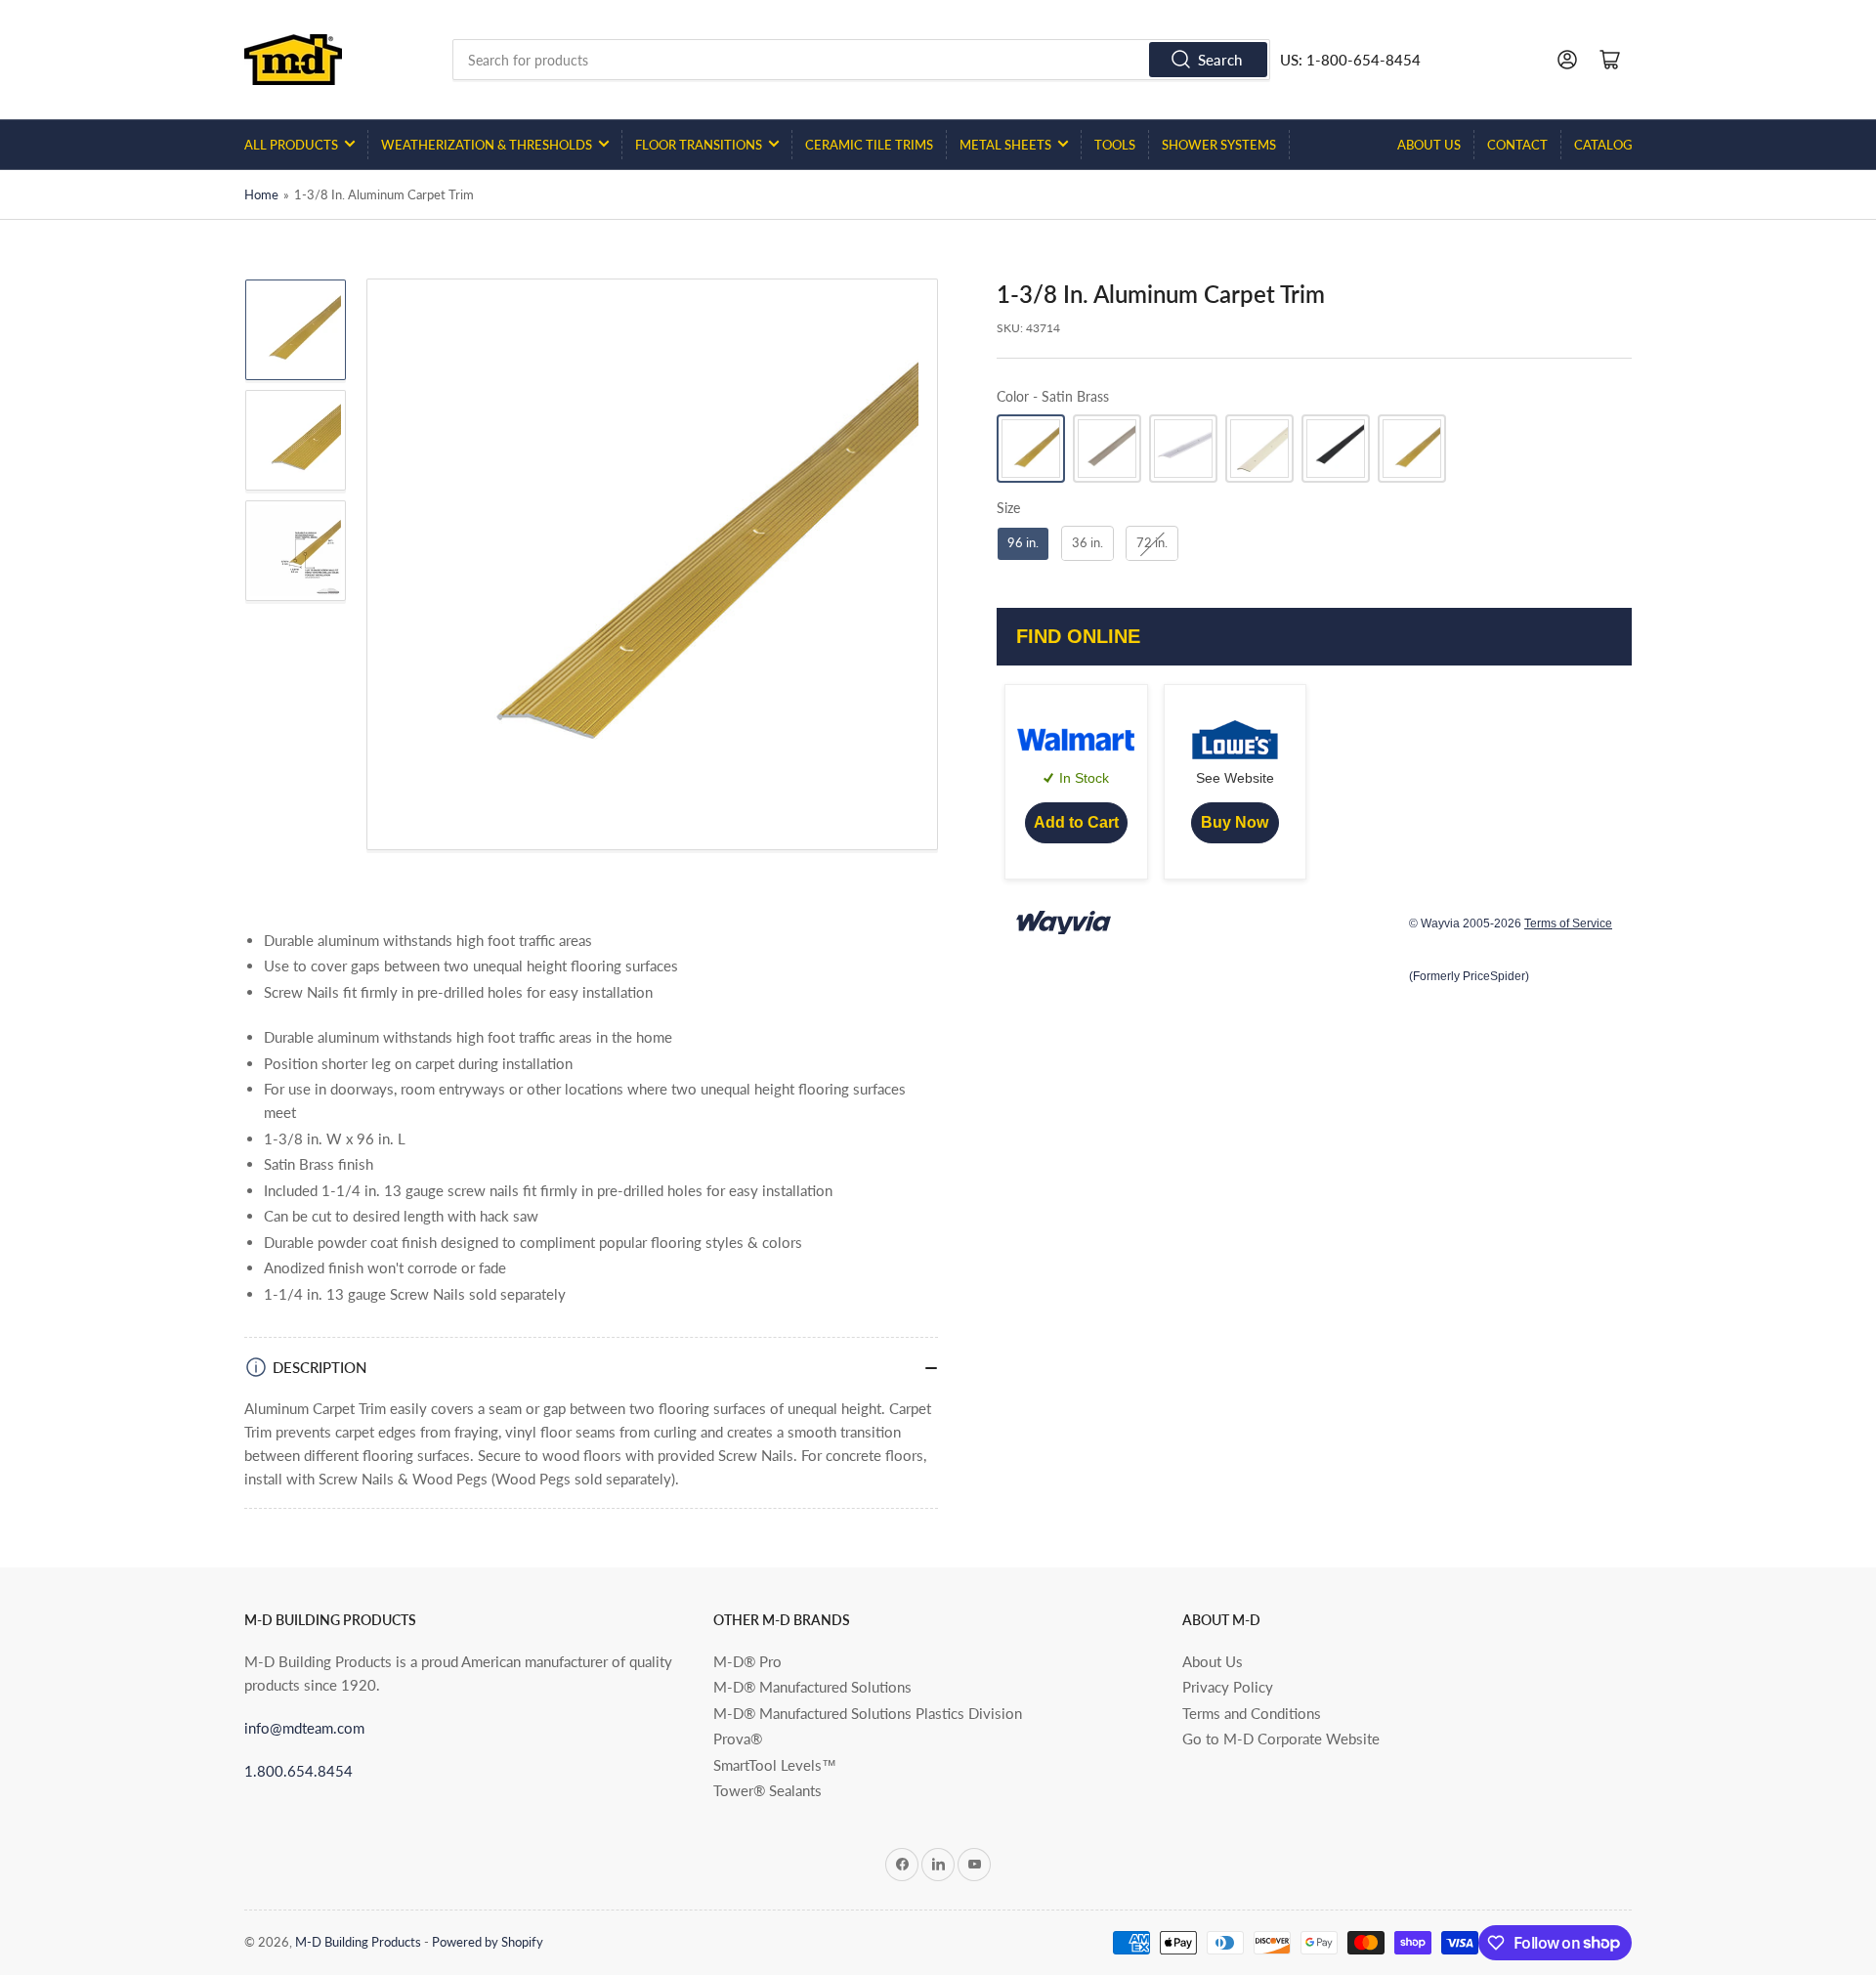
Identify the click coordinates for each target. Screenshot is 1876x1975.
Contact (1517, 145)
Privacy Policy (1228, 1687)
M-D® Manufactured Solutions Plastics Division (868, 1713)
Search (1220, 60)
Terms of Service (1568, 924)
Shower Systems (1219, 145)
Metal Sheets (1005, 145)
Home (261, 194)
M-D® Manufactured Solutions (812, 1687)
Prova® (738, 1739)
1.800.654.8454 (298, 1771)
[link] (1076, 823)
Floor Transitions (699, 145)
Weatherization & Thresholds (487, 145)
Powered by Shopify (488, 1942)
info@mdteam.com (304, 1728)
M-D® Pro (747, 1661)
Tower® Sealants (767, 1790)
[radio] (1031, 450)
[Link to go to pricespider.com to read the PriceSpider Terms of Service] (1065, 924)
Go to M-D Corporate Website (1281, 1739)
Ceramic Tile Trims (869, 145)
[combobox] (862, 60)
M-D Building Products (358, 1942)
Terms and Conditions (1252, 1713)
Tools (1115, 145)
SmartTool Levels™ (775, 1765)
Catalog (1603, 145)
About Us (1429, 145)
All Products (291, 145)
